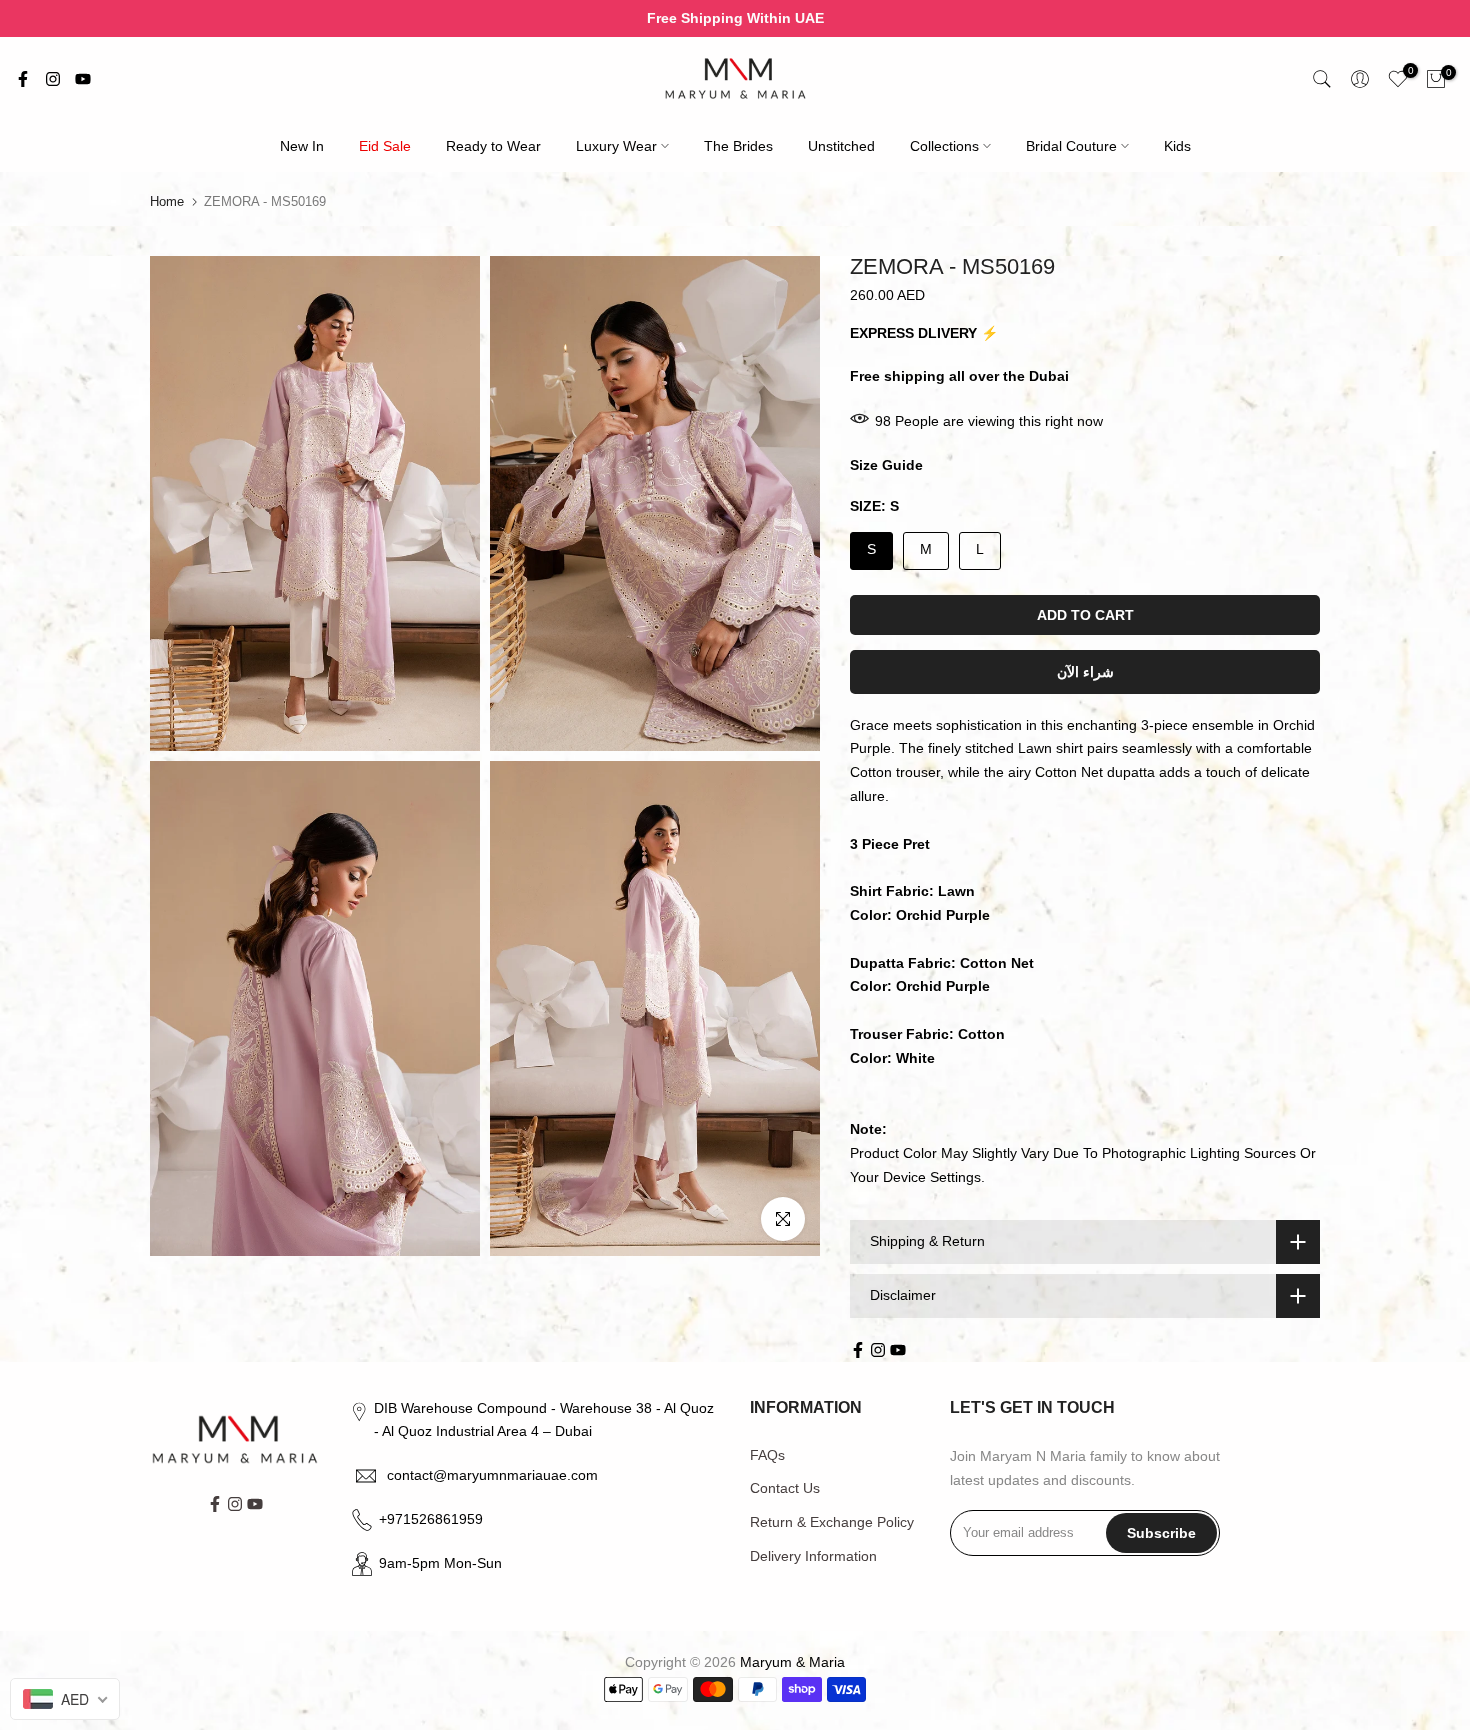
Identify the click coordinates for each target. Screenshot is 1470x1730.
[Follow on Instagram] (53, 79)
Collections (944, 146)
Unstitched (841, 146)
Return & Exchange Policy (832, 1522)
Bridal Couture (1071, 146)
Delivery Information (813, 1556)
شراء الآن (1085, 672)
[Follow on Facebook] (23, 79)
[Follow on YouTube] (83, 79)
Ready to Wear (493, 146)
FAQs (767, 1455)
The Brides (738, 146)
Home (167, 201)
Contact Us (785, 1488)
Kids (1177, 146)
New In (302, 146)
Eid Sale (385, 146)
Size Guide (886, 465)
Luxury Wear (616, 146)
